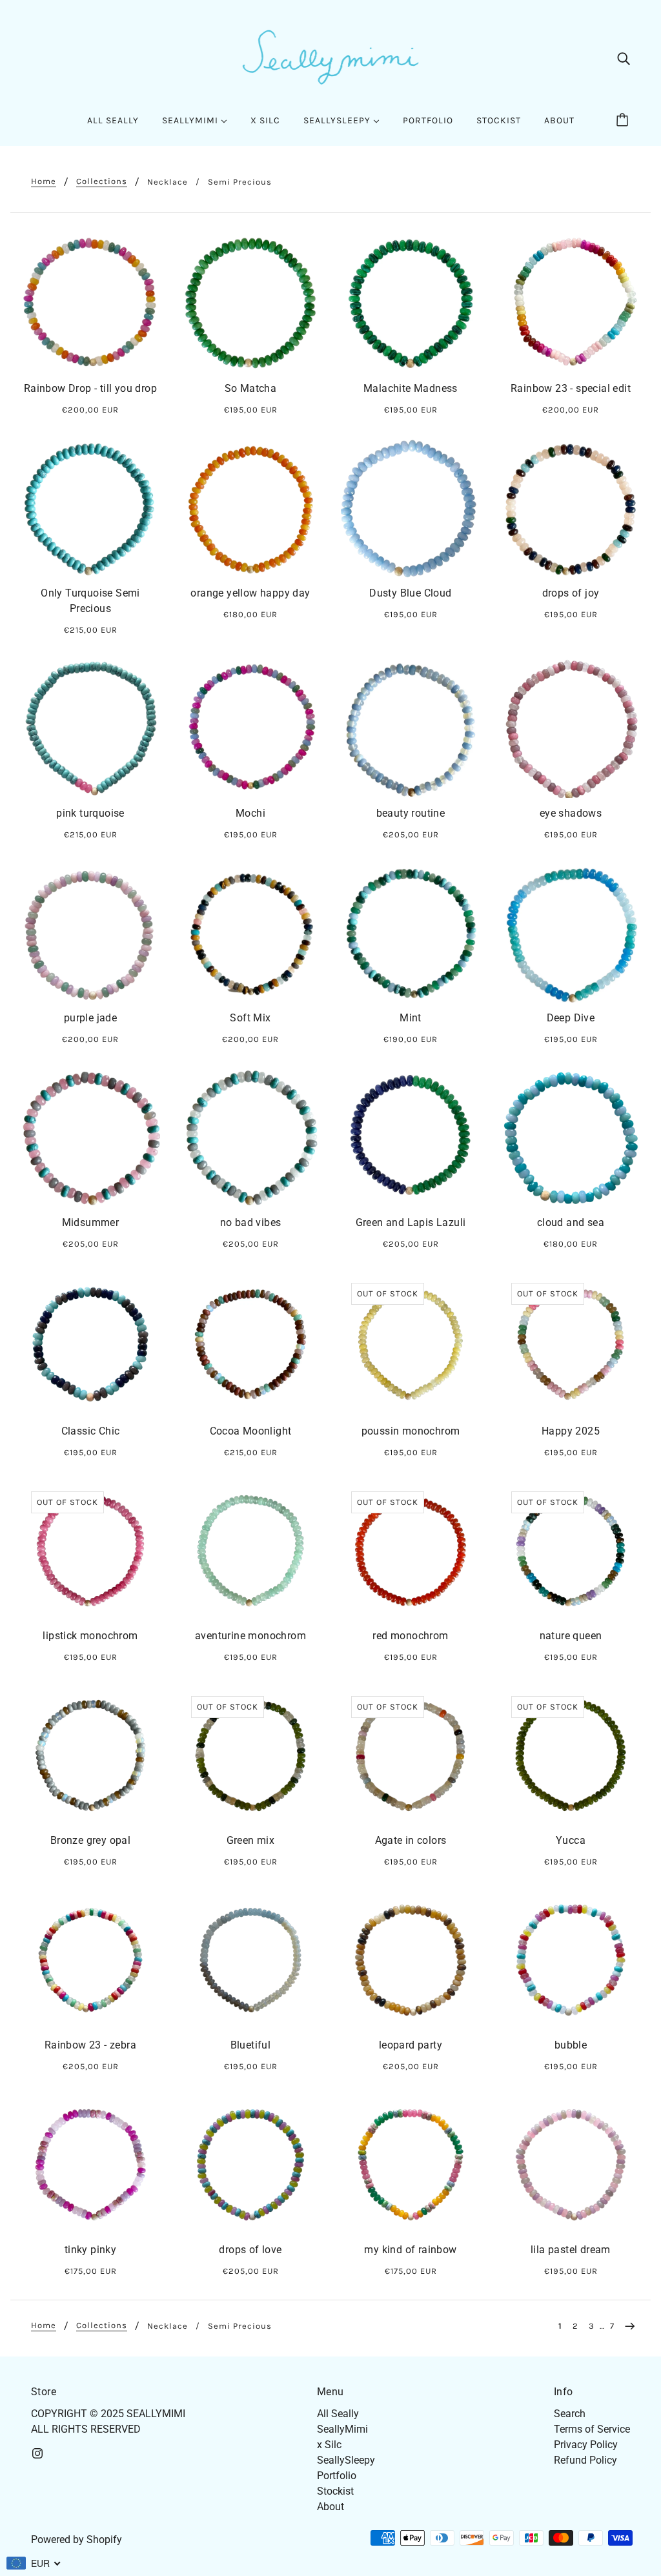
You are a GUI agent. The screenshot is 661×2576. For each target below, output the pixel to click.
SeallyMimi (342, 2429)
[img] (624, 58)
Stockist (335, 2491)
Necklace (168, 182)
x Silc (329, 2445)
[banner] (330, 57)
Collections (102, 181)
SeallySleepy (346, 2460)
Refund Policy (585, 2460)
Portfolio (337, 2476)
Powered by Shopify (76, 2540)
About (330, 2507)
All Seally (338, 2414)
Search (570, 2414)
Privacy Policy (586, 2445)
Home (44, 181)
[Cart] (624, 121)
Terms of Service (592, 2429)
